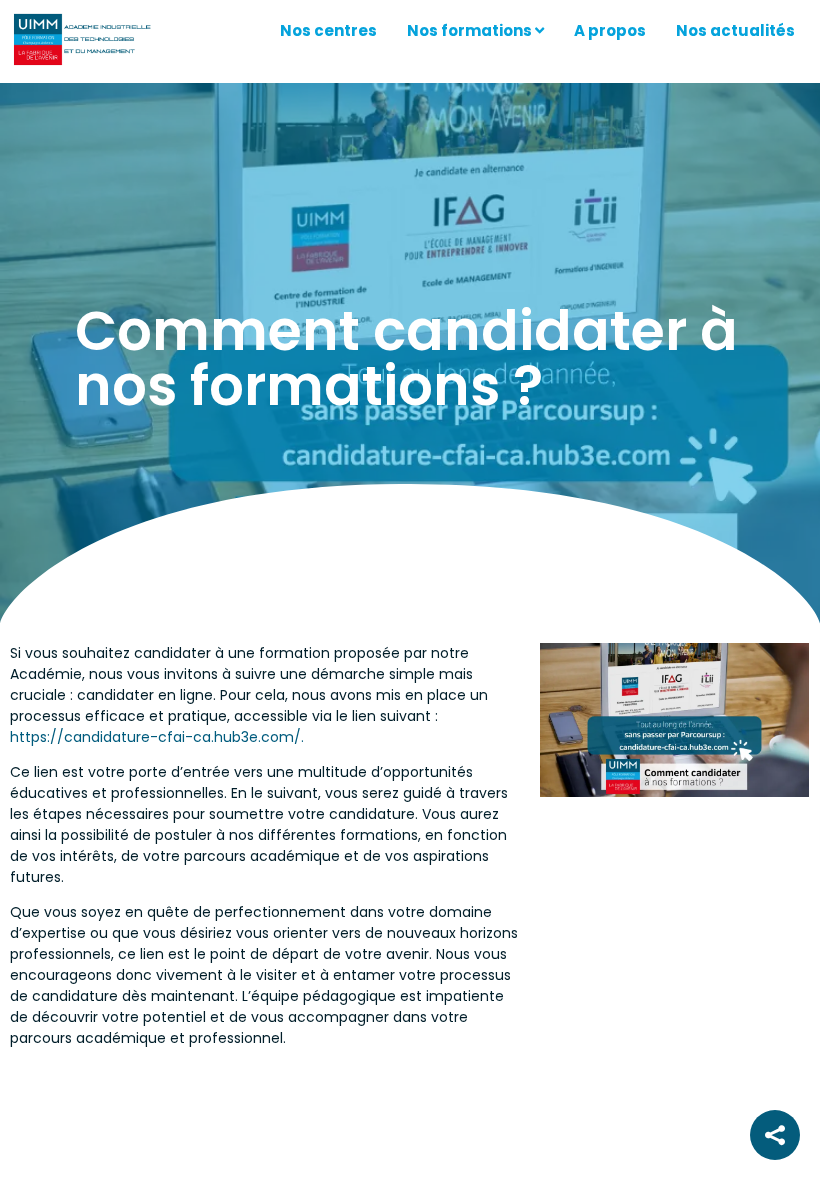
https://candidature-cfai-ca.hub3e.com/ (155, 737)
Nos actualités (735, 30)
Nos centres (328, 30)
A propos (610, 30)
